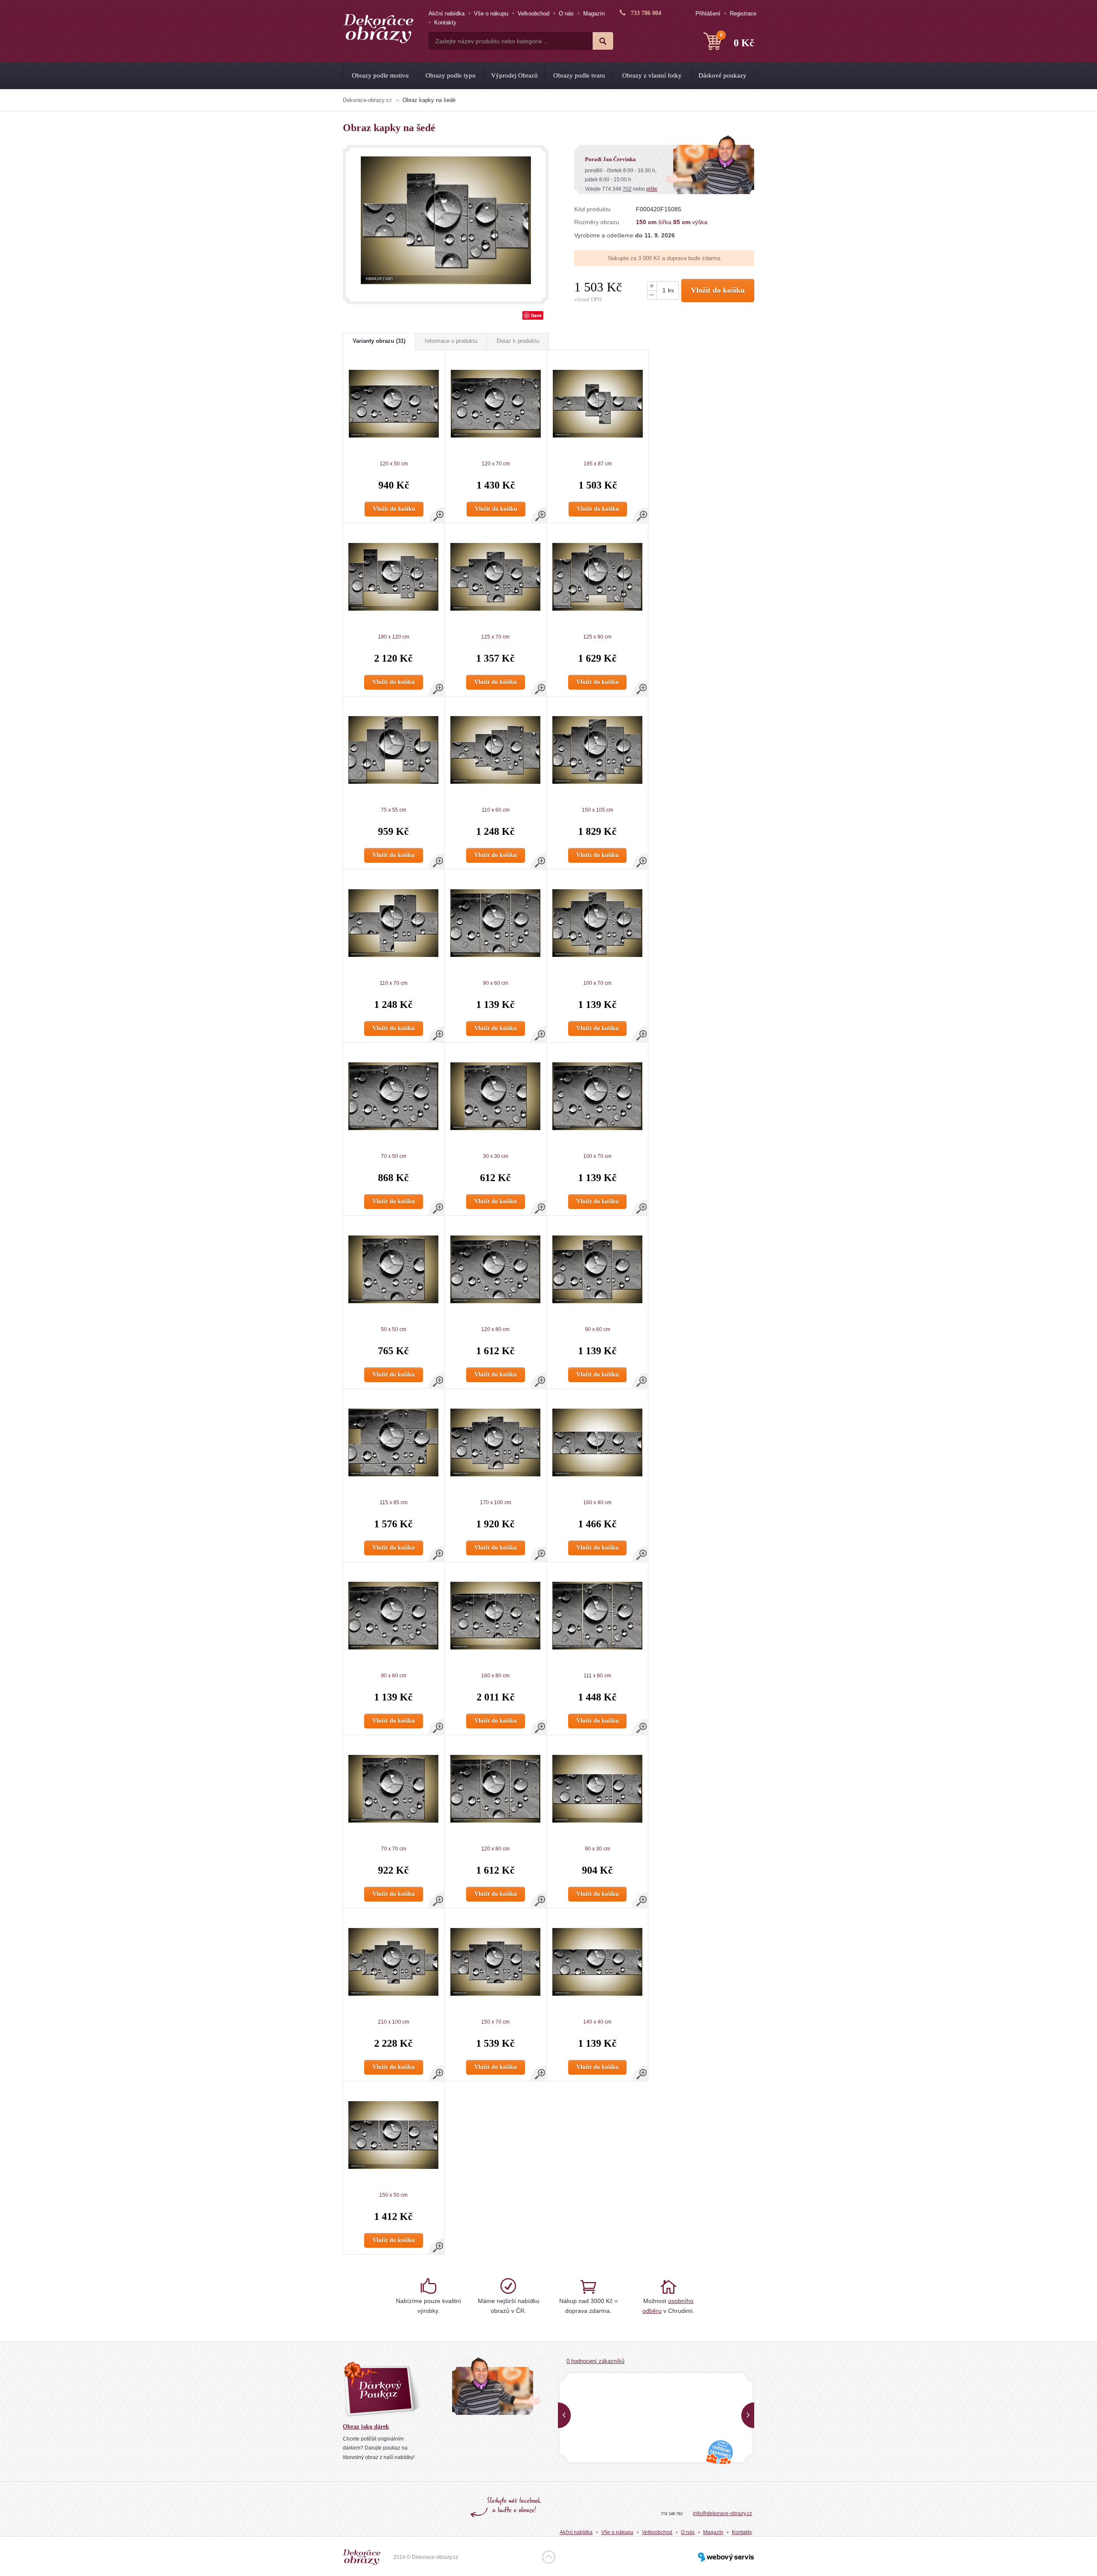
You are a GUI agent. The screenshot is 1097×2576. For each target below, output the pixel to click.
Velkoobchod (534, 13)
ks (671, 290)
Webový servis (726, 2557)
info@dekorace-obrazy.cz (722, 2513)
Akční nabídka (447, 13)
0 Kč (737, 40)
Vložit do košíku (718, 290)
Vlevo (564, 2415)
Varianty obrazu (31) (379, 341)
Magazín (594, 13)
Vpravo (748, 2415)
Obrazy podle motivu (380, 75)
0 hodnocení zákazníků (595, 2361)
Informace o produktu (451, 341)
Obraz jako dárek (366, 2427)
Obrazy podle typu (451, 75)
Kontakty (445, 22)
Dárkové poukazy (722, 75)
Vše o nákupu (491, 13)
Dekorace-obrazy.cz (367, 100)
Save (536, 315)
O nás (566, 13)
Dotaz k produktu (518, 341)
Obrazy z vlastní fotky (652, 75)
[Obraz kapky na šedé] (446, 220)
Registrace (743, 13)
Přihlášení (708, 13)
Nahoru (549, 2557)
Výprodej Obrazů (514, 75)
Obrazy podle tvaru (579, 75)
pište (652, 189)
